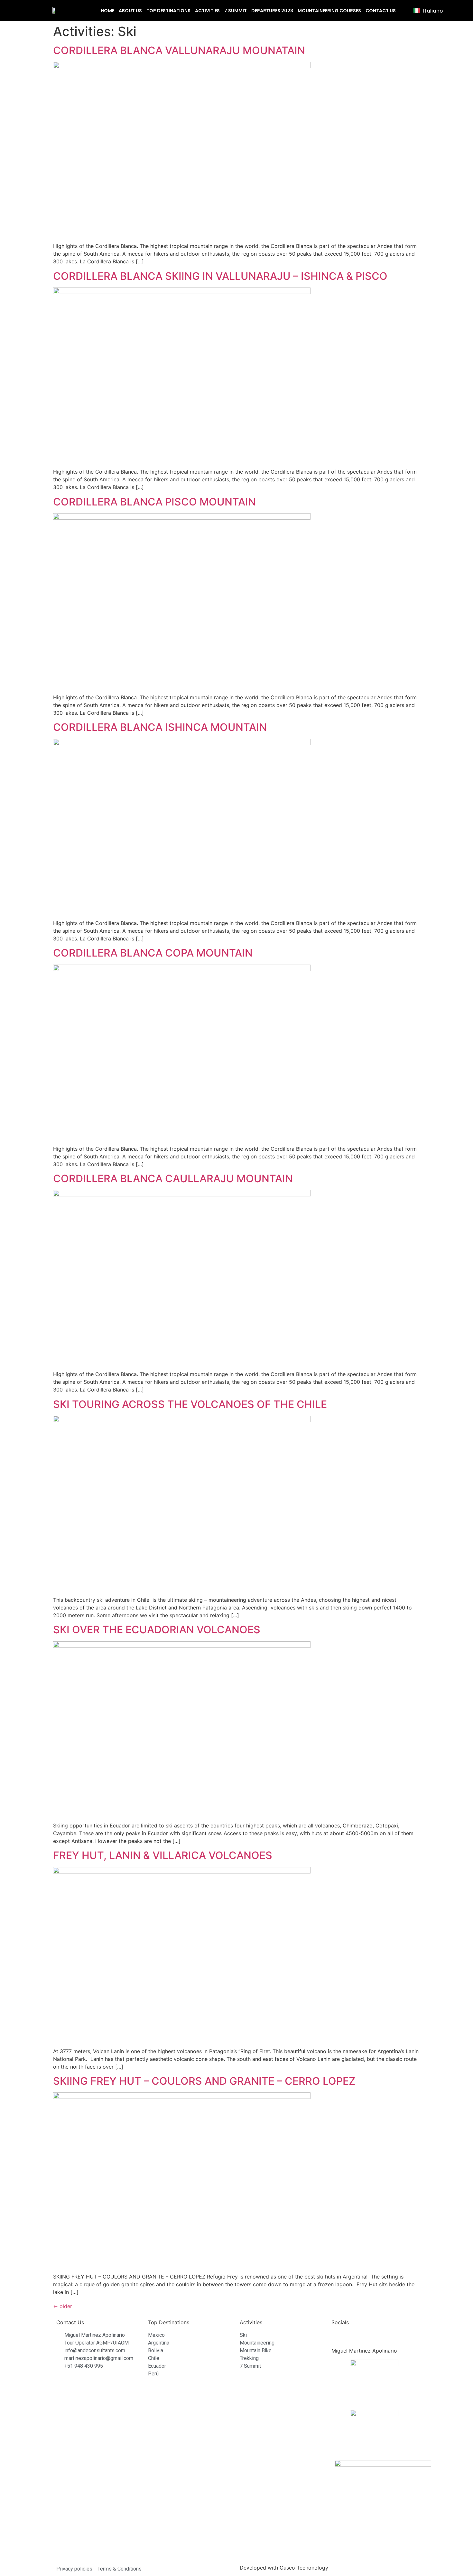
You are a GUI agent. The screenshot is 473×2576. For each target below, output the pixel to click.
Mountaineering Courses (329, 11)
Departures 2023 (272, 11)
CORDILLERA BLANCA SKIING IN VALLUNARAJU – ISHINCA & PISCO (220, 276)
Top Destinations (168, 11)
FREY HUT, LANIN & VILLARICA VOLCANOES (163, 1855)
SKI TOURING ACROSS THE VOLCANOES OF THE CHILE (190, 1404)
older (63, 2306)
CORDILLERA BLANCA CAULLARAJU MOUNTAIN (173, 1179)
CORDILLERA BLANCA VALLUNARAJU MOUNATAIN (179, 50)
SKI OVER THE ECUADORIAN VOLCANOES (157, 1630)
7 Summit (236, 11)
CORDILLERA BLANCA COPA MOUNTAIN (153, 953)
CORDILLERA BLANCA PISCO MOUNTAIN (154, 502)
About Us (130, 11)
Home (107, 11)
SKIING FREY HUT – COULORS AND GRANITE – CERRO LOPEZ (204, 2081)
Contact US (381, 11)
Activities (207, 11)
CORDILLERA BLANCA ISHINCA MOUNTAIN (160, 727)
